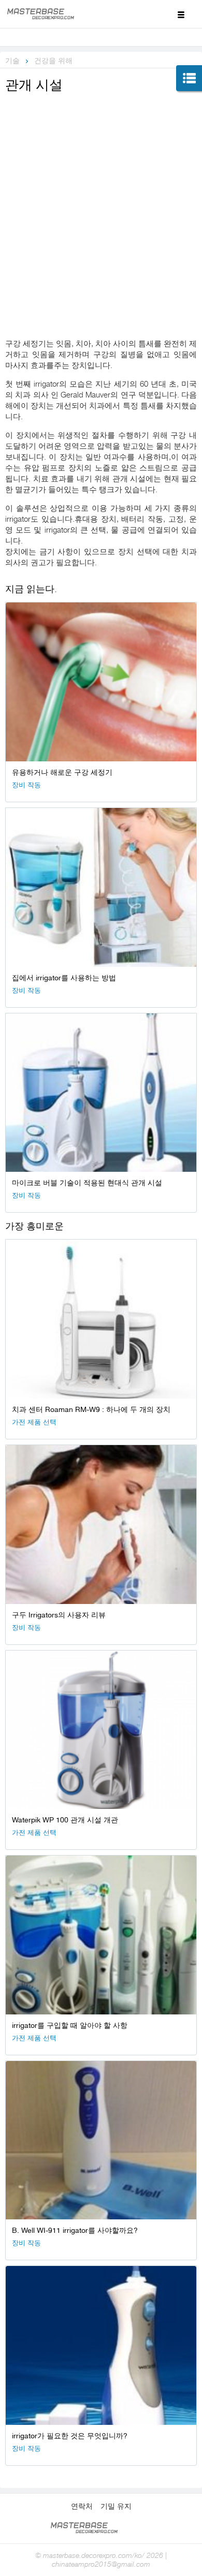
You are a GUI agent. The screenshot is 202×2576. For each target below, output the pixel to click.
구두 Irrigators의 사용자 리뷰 (59, 1615)
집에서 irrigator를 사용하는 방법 (64, 978)
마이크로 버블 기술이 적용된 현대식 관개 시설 (87, 1183)
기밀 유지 (116, 2506)
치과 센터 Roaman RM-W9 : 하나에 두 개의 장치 (91, 1409)
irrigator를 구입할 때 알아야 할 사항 (70, 2025)
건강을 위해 (53, 61)
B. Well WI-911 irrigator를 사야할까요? (75, 2230)
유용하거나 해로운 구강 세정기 (62, 772)
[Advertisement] (101, 201)
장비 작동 (26, 785)
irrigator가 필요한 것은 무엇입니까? (70, 2436)
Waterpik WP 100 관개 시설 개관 (65, 1820)
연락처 (82, 2506)
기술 (12, 61)
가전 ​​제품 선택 (34, 1422)
